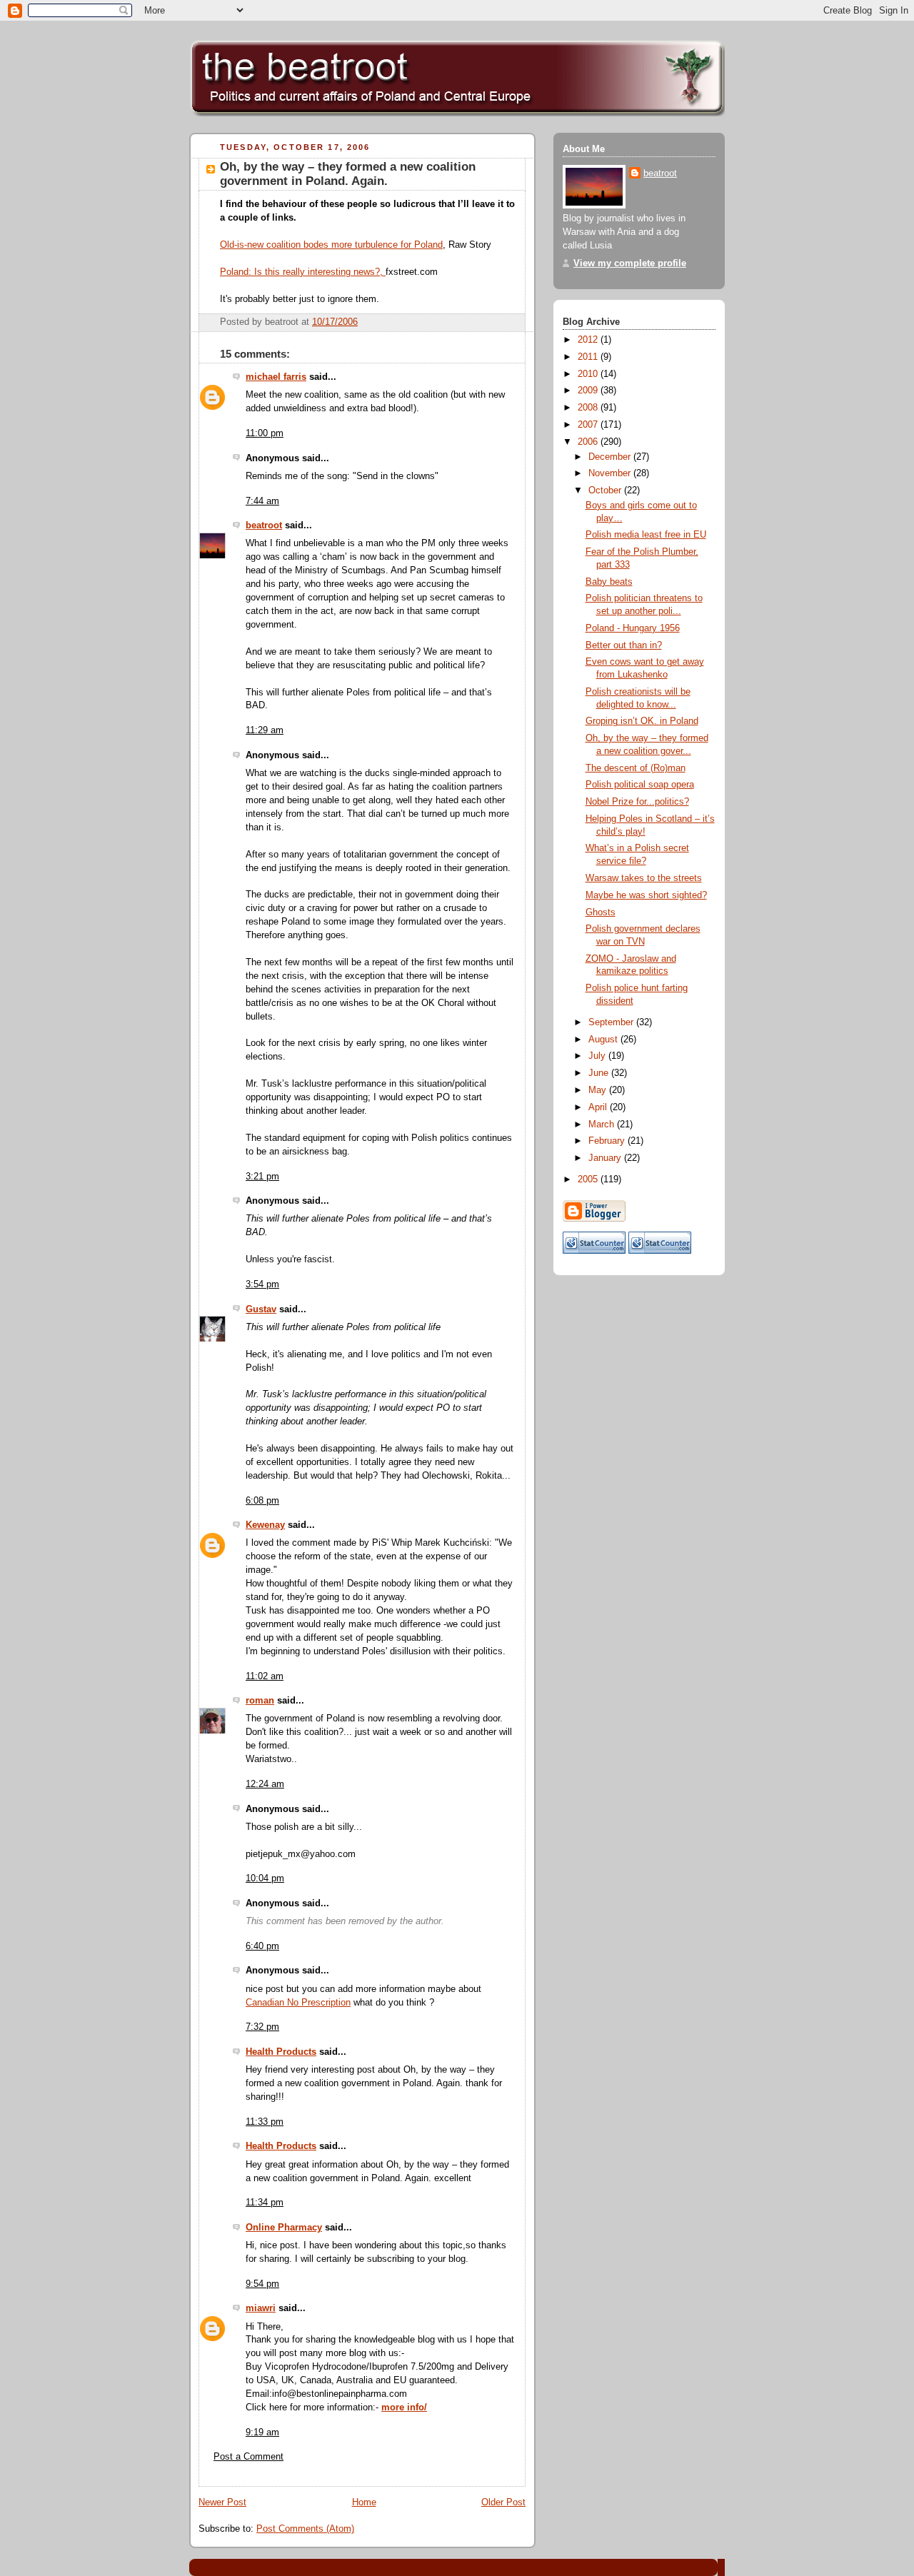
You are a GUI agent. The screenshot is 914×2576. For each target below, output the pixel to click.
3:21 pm (262, 1177)
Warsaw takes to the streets (644, 878)
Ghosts (601, 912)
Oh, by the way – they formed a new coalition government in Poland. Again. (348, 174)
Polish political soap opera (640, 785)
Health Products (281, 2052)
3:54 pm (262, 1284)
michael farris (276, 377)
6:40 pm (262, 1946)
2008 (589, 408)
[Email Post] (513, 322)
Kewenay (265, 1525)
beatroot (264, 525)
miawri (261, 2308)
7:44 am (262, 501)
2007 (589, 425)
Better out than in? (624, 645)
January (606, 1158)
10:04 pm (265, 1878)
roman (260, 1701)
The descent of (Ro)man (636, 768)
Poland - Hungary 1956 (633, 628)
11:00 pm (265, 433)
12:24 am (265, 1784)
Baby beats (609, 582)
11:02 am (265, 1676)
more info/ (404, 2408)
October (606, 490)
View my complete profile (630, 263)
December (611, 457)
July (598, 1056)
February (608, 1141)
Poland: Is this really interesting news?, (303, 272)
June (600, 1073)
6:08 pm (262, 1501)
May (599, 1090)
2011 (589, 357)
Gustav (261, 1309)
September (612, 1022)
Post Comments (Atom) (305, 2529)
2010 (589, 374)
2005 (589, 1179)
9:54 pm (262, 2284)
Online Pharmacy (284, 2228)
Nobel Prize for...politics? (637, 802)
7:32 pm (262, 2027)
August (604, 1040)
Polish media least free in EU (646, 535)
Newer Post (222, 2502)
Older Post (503, 2502)
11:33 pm (265, 2122)
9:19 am (262, 2432)
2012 (589, 340)
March (603, 1125)
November (611, 473)
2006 (589, 442)
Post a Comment (248, 2457)
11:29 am (265, 730)
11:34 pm (265, 2203)
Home (364, 2502)
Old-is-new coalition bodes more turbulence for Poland (331, 245)
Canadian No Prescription (298, 2003)
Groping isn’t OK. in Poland (642, 721)
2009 (589, 391)
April (599, 1107)
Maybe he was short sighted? (646, 895)
